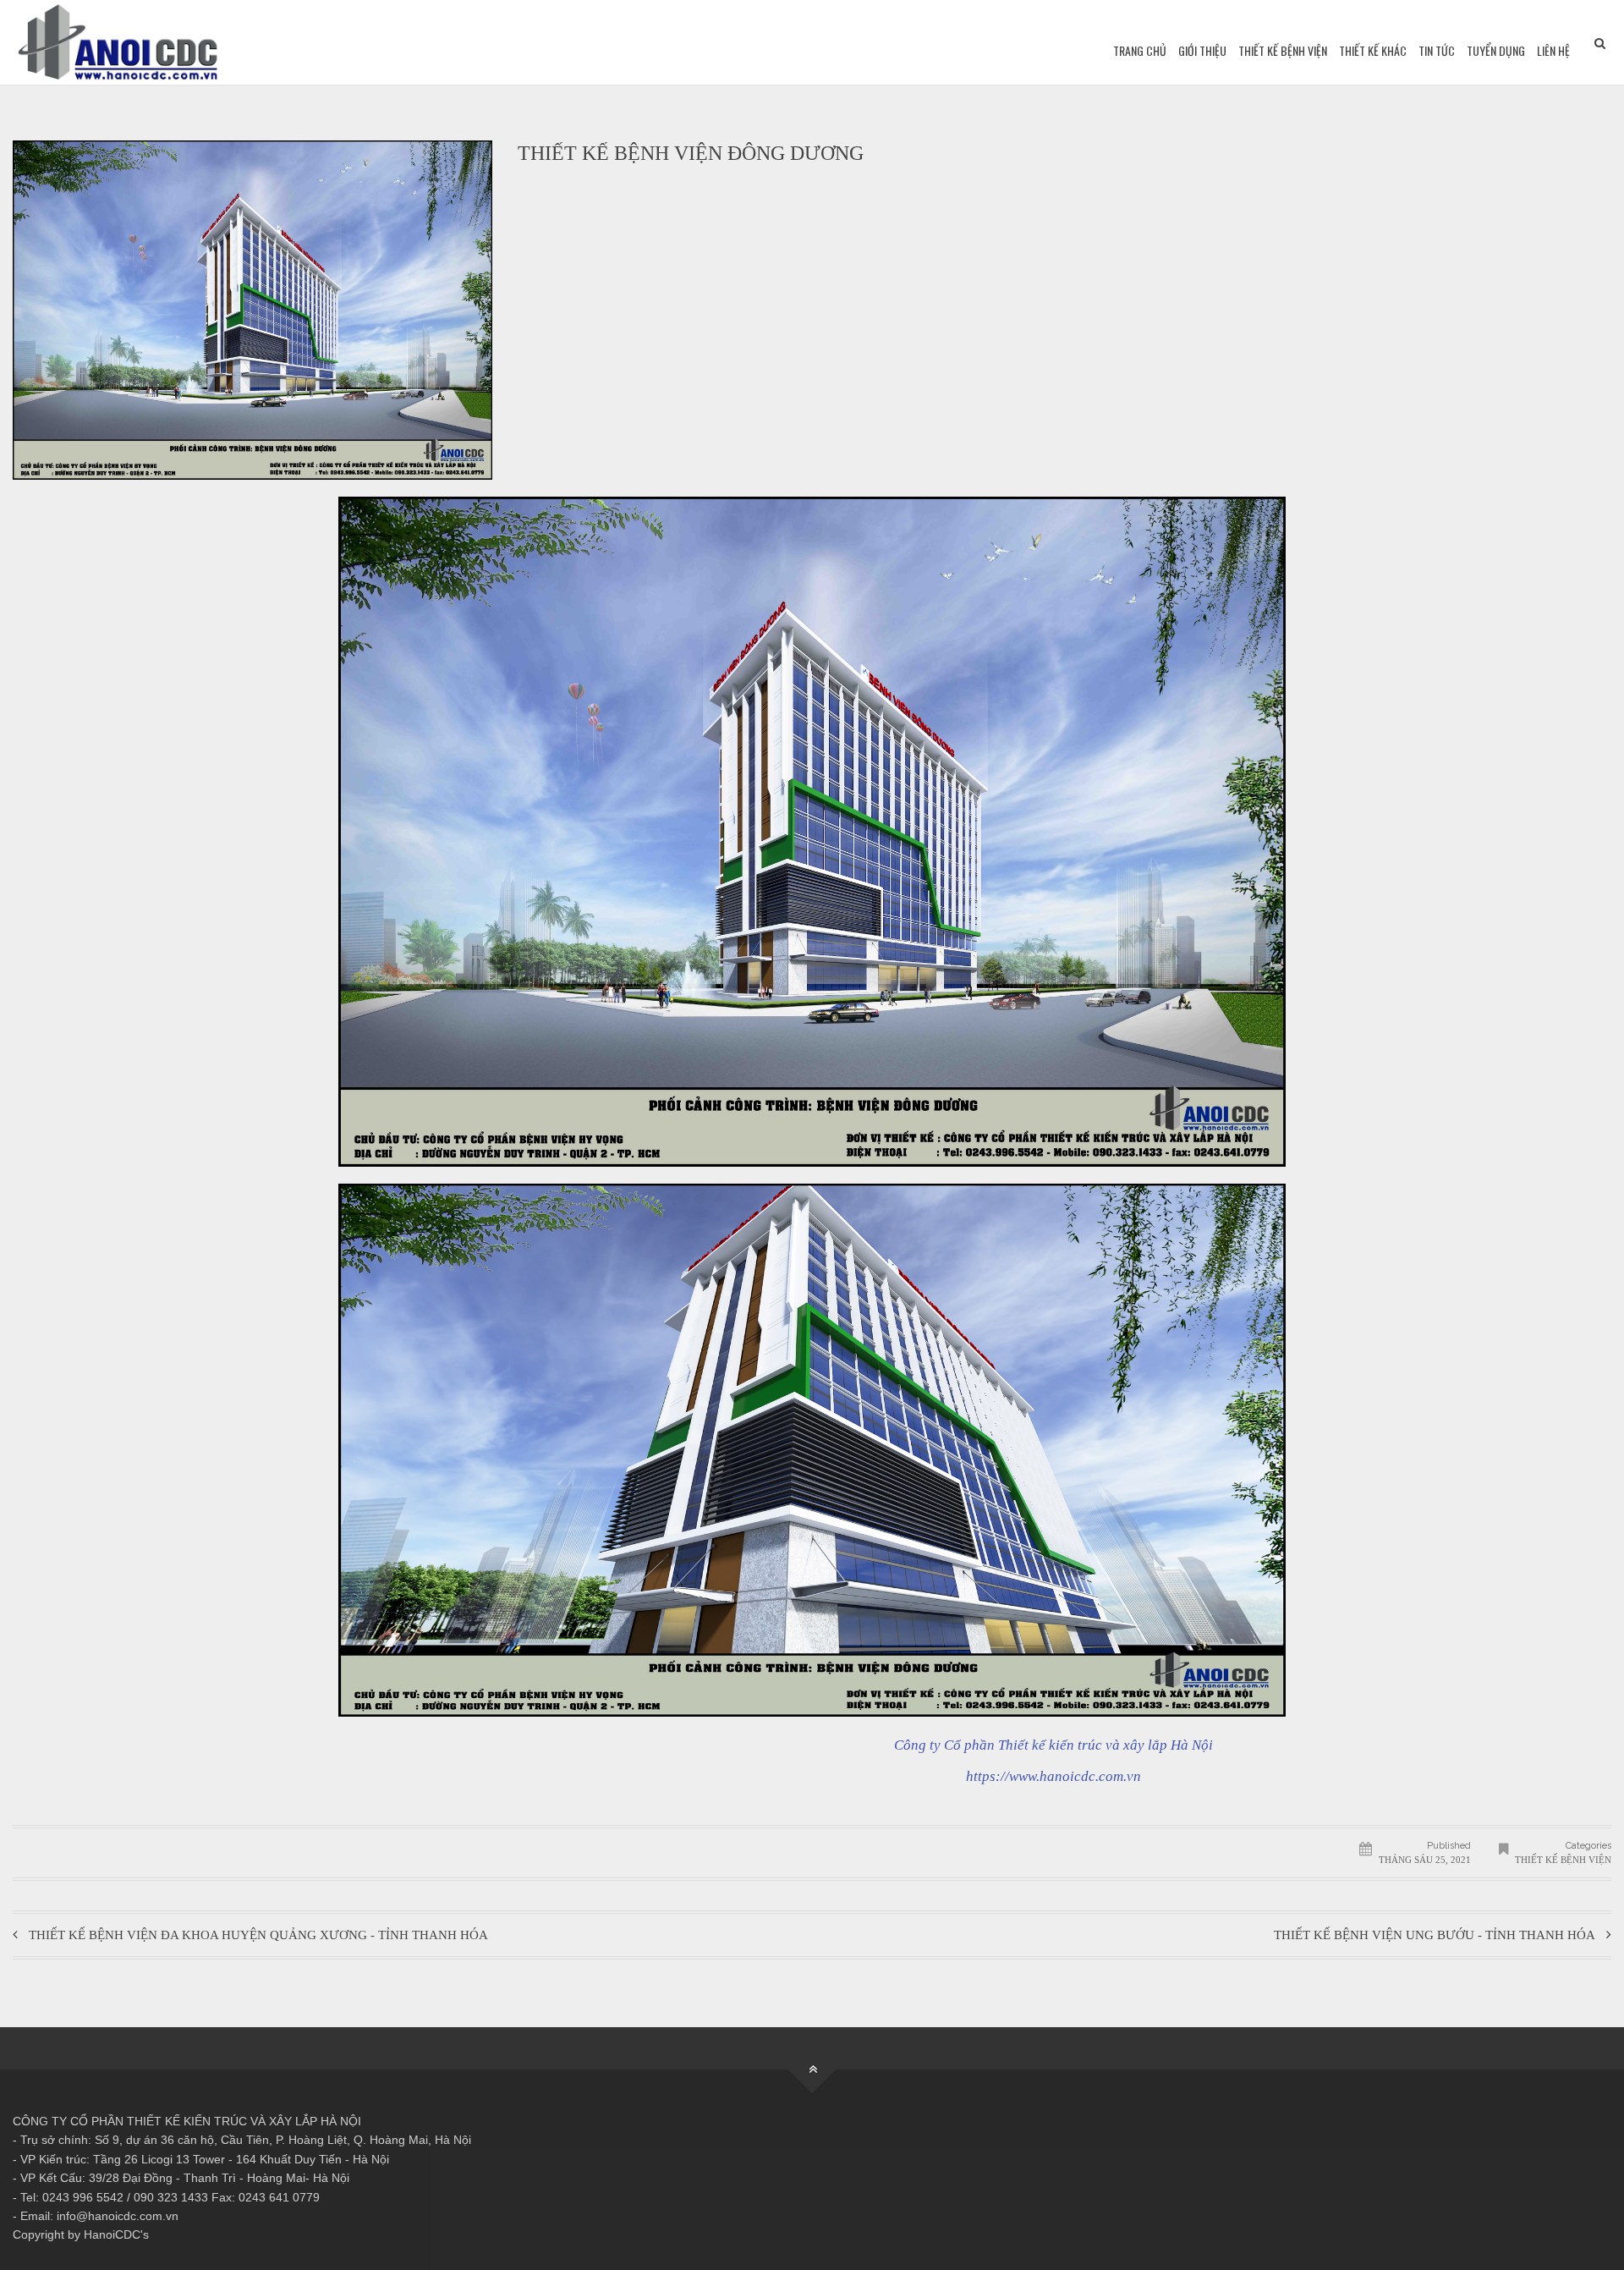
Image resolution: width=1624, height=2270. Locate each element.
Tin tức (1437, 50)
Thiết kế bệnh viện (1283, 50)
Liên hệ (1553, 50)
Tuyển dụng (1496, 50)
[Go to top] (812, 2070)
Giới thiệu (1202, 50)
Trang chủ (1140, 50)
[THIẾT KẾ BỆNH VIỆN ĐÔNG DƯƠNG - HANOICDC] (118, 42)
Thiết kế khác (1373, 50)
